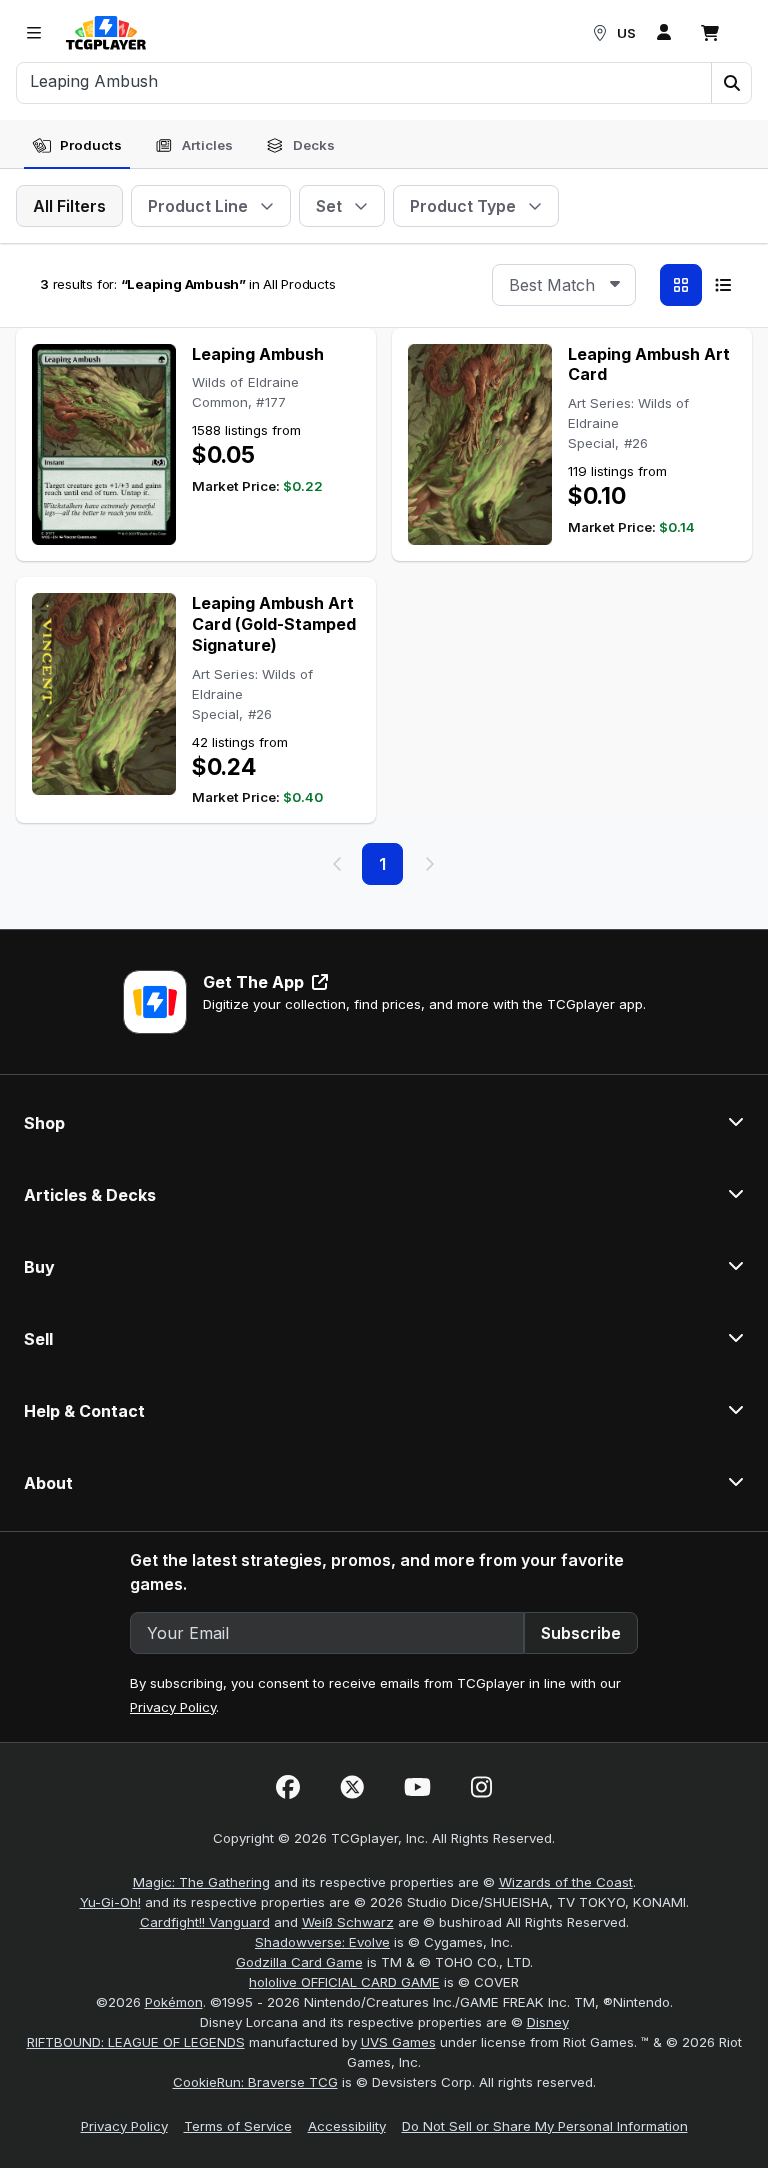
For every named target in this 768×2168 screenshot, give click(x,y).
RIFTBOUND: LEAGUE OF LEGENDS (136, 2042)
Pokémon (174, 2002)
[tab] (77, 146)
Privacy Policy (173, 1707)
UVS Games (398, 2042)
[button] (731, 83)
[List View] (723, 285)
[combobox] (564, 285)
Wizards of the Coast (566, 1882)
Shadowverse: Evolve (322, 1942)
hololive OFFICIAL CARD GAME (344, 1982)
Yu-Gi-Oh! (110, 1902)
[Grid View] (681, 285)
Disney (548, 2022)
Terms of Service (238, 2126)
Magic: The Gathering (201, 1882)
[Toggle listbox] (615, 285)
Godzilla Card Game (299, 1962)
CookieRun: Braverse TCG (255, 2082)
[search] (364, 81)
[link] (106, 33)
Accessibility (347, 2126)
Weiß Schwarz (348, 1922)
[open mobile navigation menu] (34, 33)
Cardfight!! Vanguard (205, 1922)
